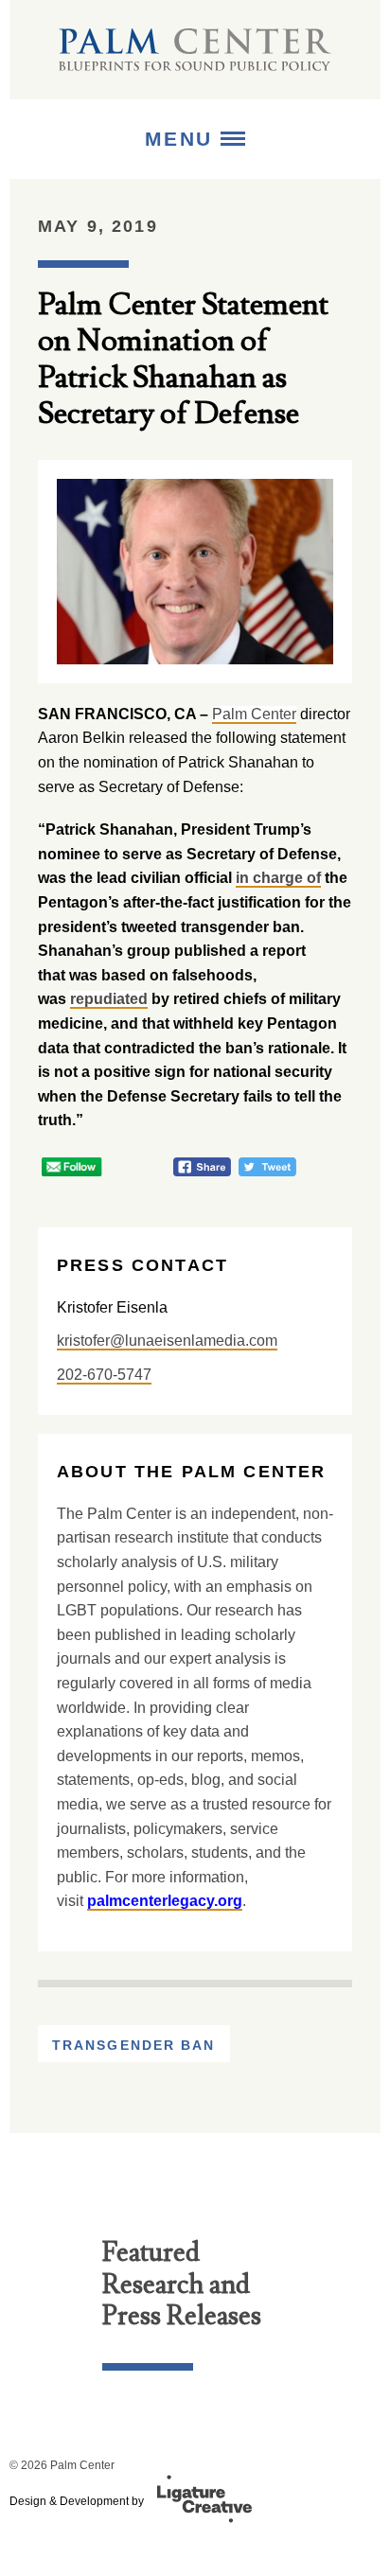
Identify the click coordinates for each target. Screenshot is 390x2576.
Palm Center (254, 714)
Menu (183, 139)
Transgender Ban (134, 2045)
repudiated (109, 999)
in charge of (278, 878)
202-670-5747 (104, 1375)
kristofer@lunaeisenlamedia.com (167, 1341)
